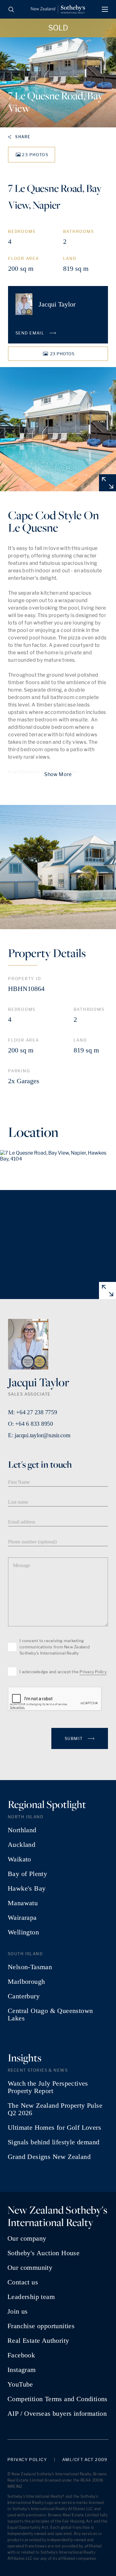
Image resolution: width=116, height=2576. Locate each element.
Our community (30, 2268)
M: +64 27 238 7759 (33, 1412)
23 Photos (35, 155)
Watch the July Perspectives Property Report (48, 2087)
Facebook (21, 2355)
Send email (31, 333)
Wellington (23, 1932)
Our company (27, 2238)
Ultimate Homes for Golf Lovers (54, 2128)
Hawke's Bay (27, 1888)
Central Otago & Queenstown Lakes (50, 2015)
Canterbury (24, 1996)
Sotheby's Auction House (43, 2253)
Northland (22, 1830)
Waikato (19, 1859)
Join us (18, 2311)
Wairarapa (22, 1918)
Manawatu (23, 1903)
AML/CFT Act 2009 (85, 2460)
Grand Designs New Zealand (49, 2157)
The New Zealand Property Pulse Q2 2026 (55, 2109)
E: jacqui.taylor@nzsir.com (39, 1435)
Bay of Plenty (27, 1874)
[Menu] (105, 9)
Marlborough (26, 1982)
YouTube (20, 2384)
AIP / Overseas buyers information (57, 2414)
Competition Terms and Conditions (58, 2399)
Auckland (21, 1845)
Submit (74, 1738)
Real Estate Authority (38, 2341)
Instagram (22, 2370)
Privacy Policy (93, 1672)
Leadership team (31, 2297)
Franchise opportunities (41, 2326)
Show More (58, 774)
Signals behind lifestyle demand (54, 2142)
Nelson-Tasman (30, 1967)
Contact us (23, 2282)
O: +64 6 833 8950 (31, 1424)
